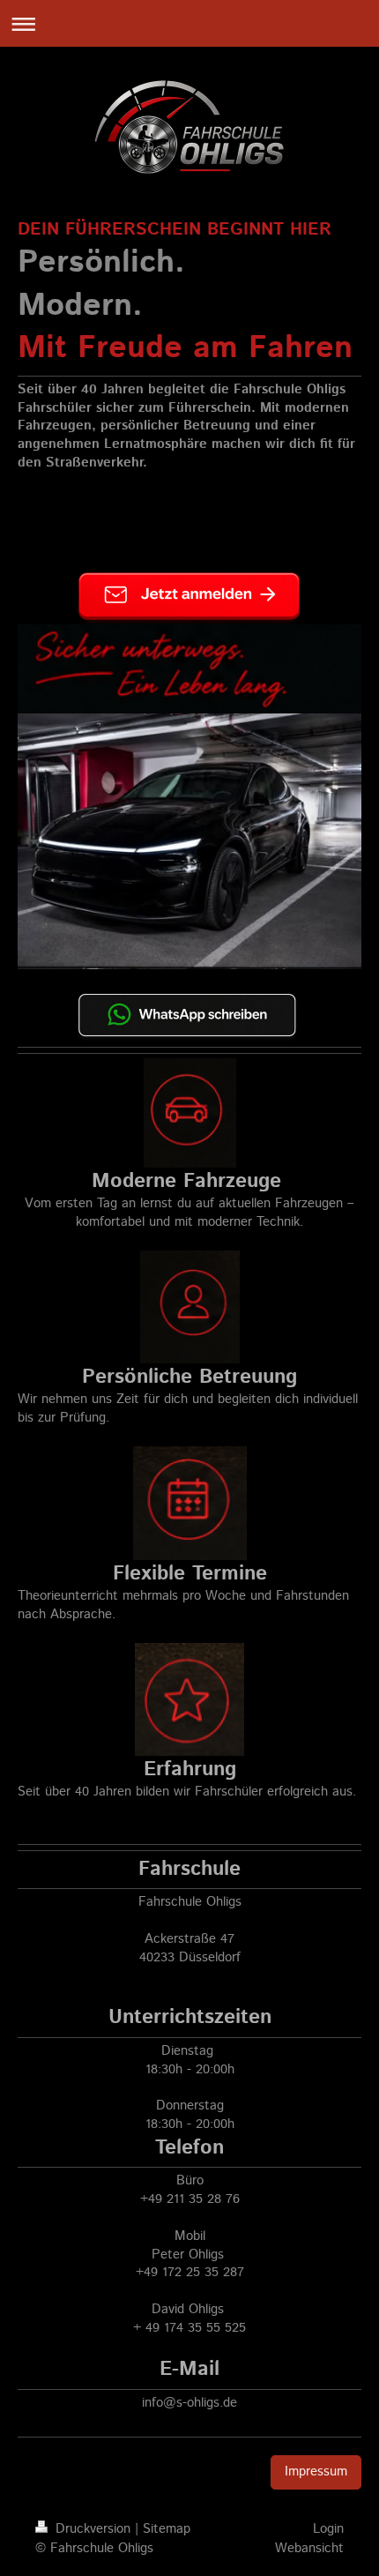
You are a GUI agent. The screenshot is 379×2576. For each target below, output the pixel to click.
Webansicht (309, 2549)
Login (328, 2529)
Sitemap (167, 2529)
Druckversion (93, 2529)
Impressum (316, 2472)
